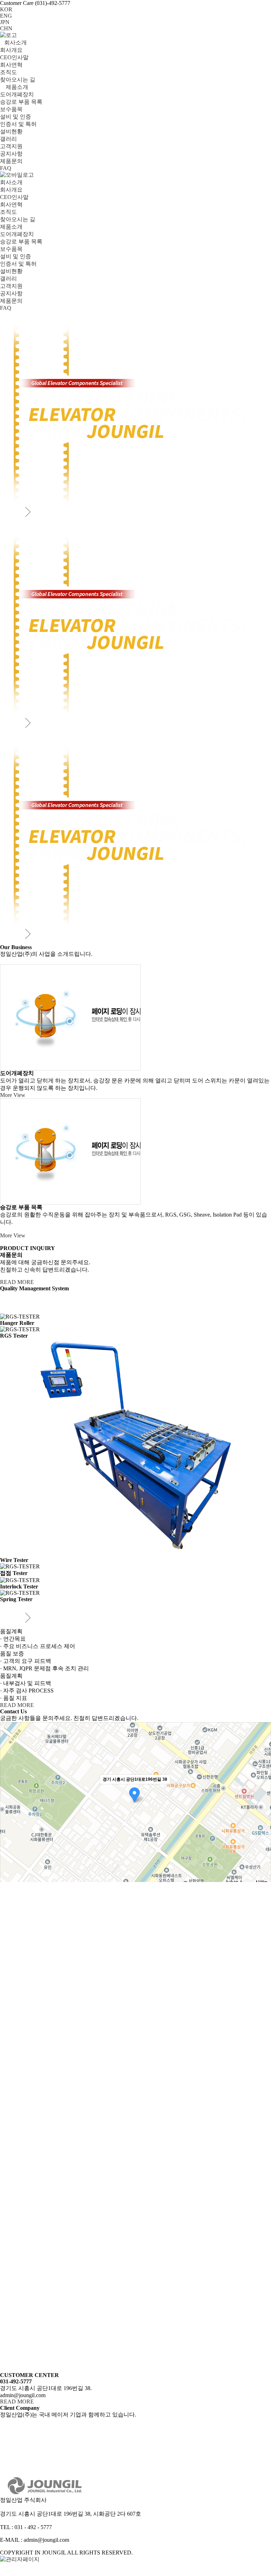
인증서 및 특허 (18, 124)
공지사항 (11, 154)
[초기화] (262, 1817)
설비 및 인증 (16, 117)
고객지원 (11, 146)
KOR (6, 9)
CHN (6, 28)
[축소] (262, 1803)
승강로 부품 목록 (21, 102)
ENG (6, 16)
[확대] (262, 1792)
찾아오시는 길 (18, 80)
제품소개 (16, 87)
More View (13, 1095)
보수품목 (11, 109)
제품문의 (11, 161)
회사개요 (11, 50)
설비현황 (11, 131)
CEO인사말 (14, 57)
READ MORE (17, 1282)
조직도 (8, 72)
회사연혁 (11, 65)
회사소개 (16, 43)
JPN (5, 22)
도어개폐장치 (17, 94)
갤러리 (8, 139)
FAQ (6, 168)
